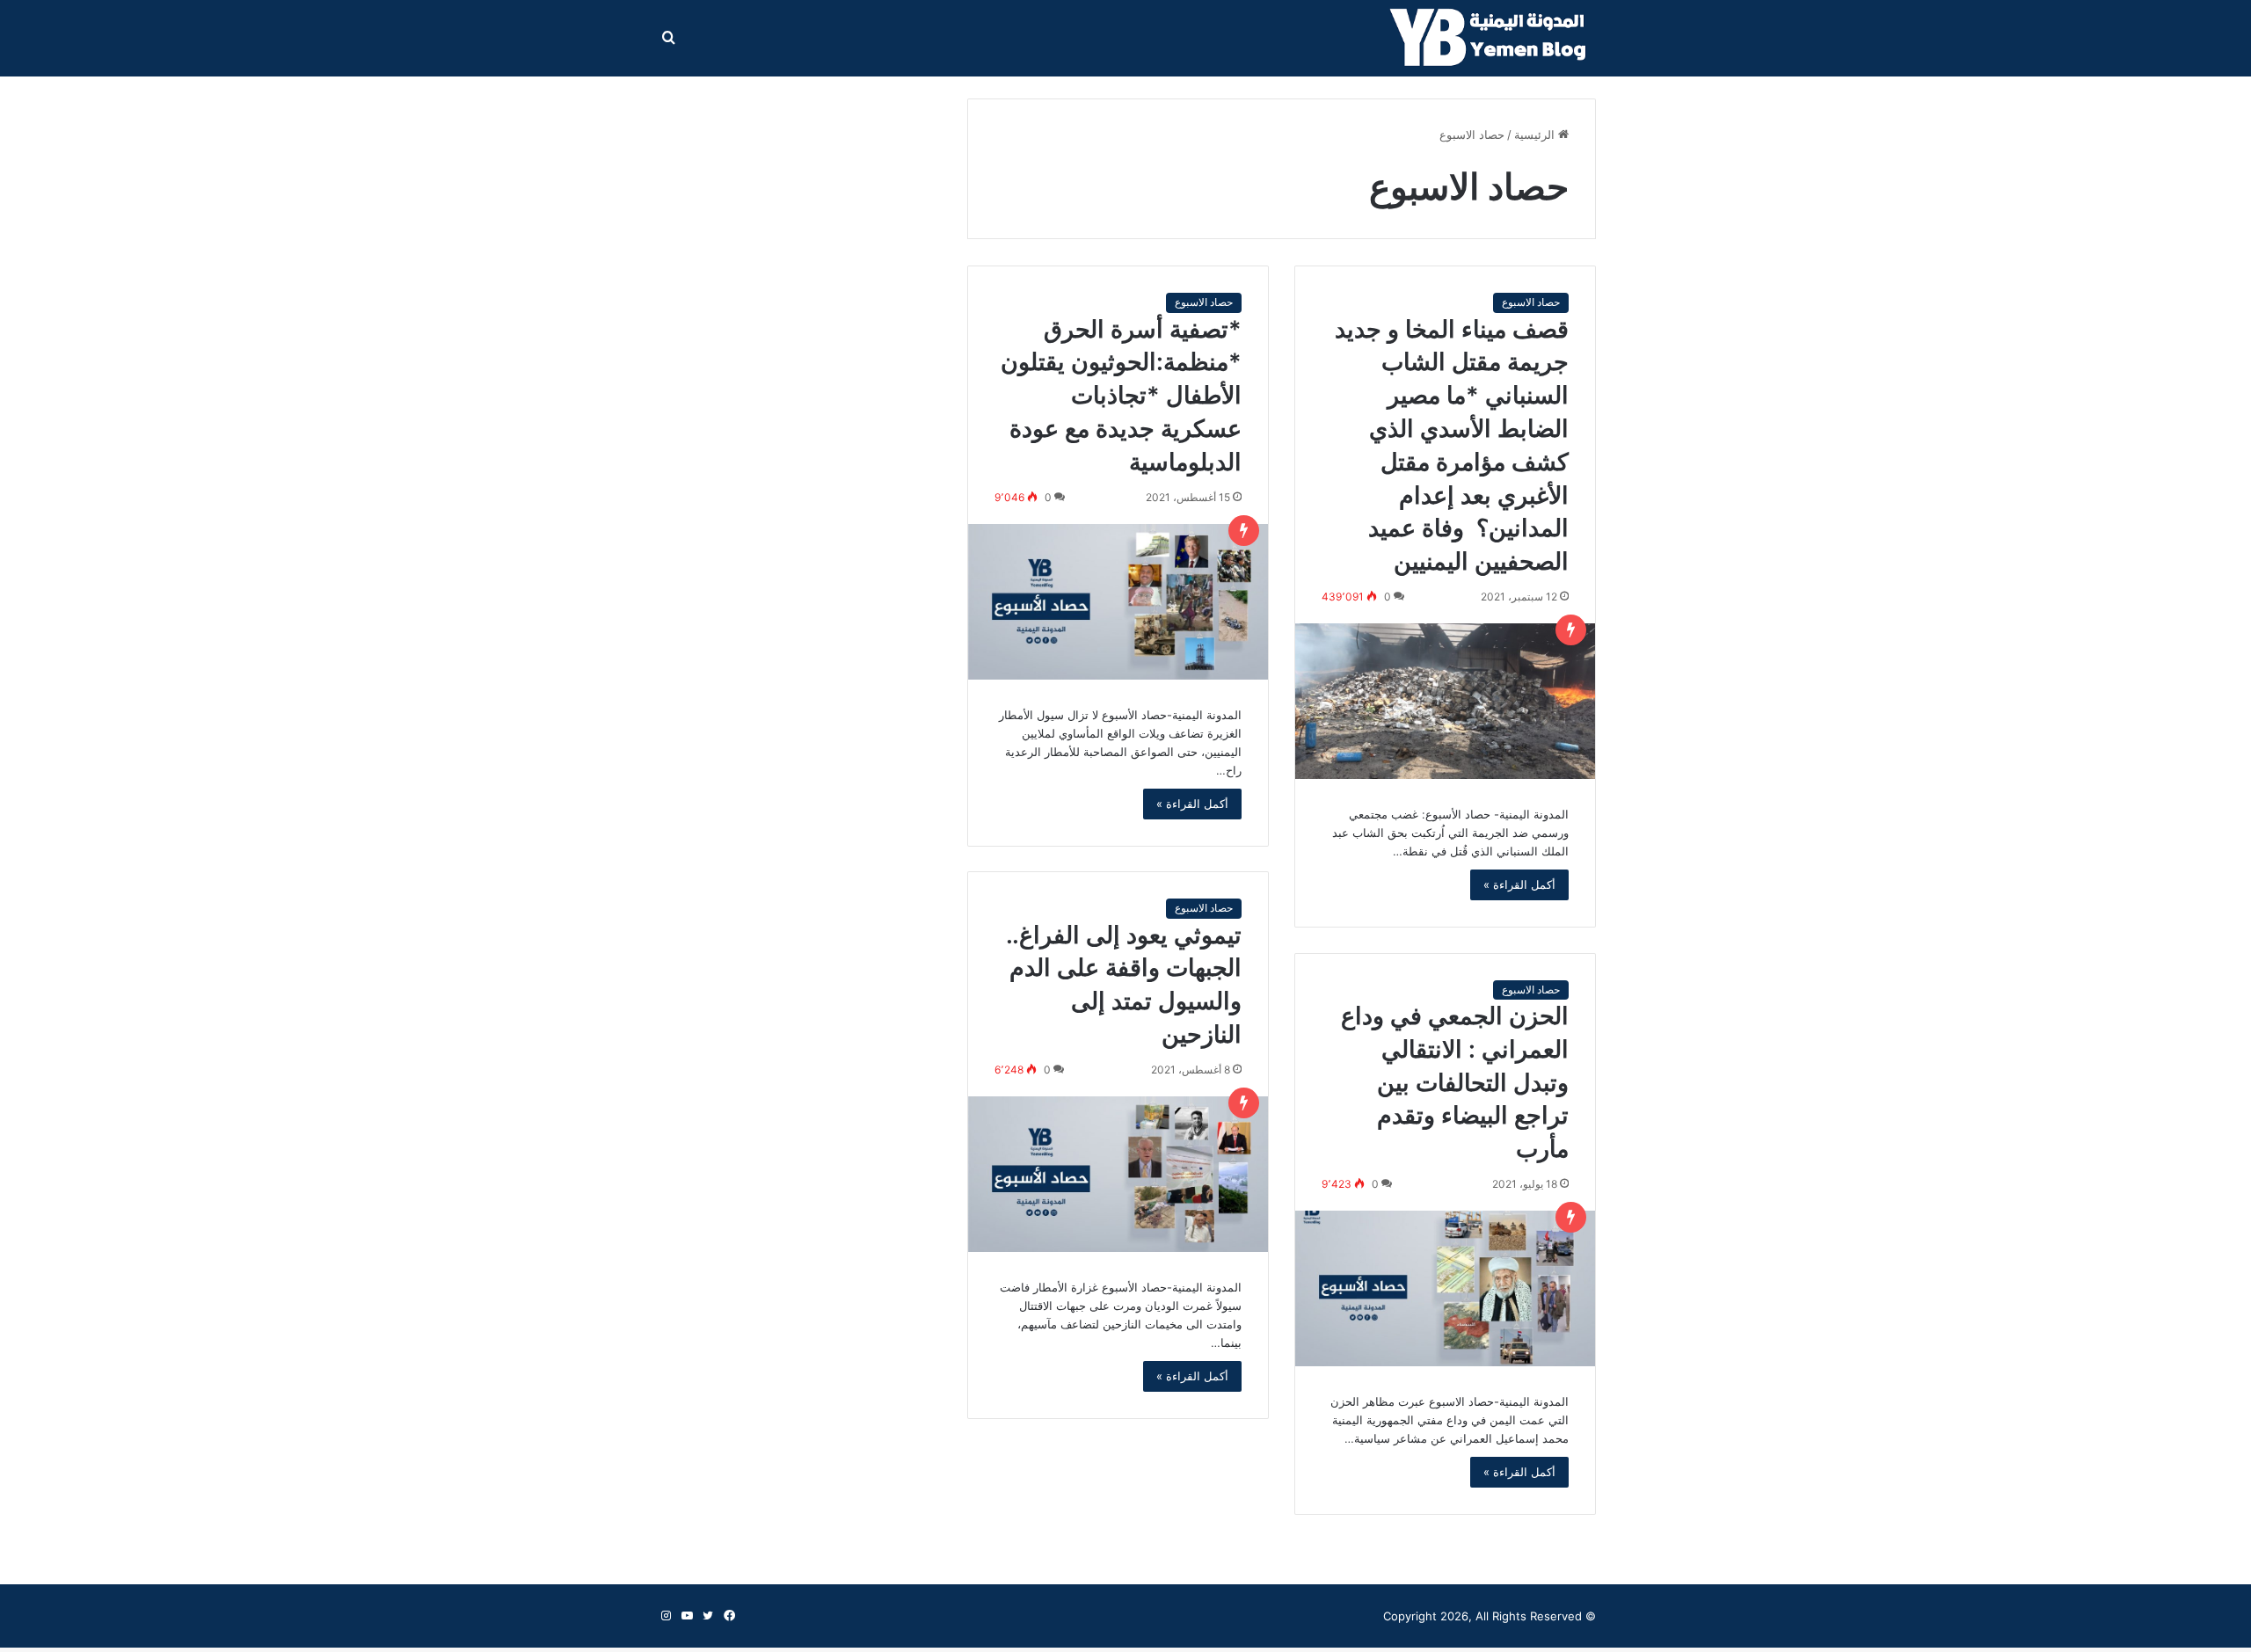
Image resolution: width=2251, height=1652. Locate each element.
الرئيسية (1536, 135)
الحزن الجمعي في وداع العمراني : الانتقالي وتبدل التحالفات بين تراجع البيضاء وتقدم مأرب (1455, 1082)
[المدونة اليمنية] (1493, 39)
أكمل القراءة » (1519, 884)
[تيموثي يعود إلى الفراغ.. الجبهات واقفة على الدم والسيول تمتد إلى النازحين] (1118, 1174)
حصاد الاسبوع (1531, 302)
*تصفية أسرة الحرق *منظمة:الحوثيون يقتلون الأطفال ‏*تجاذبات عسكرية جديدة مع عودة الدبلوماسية (1121, 396)
